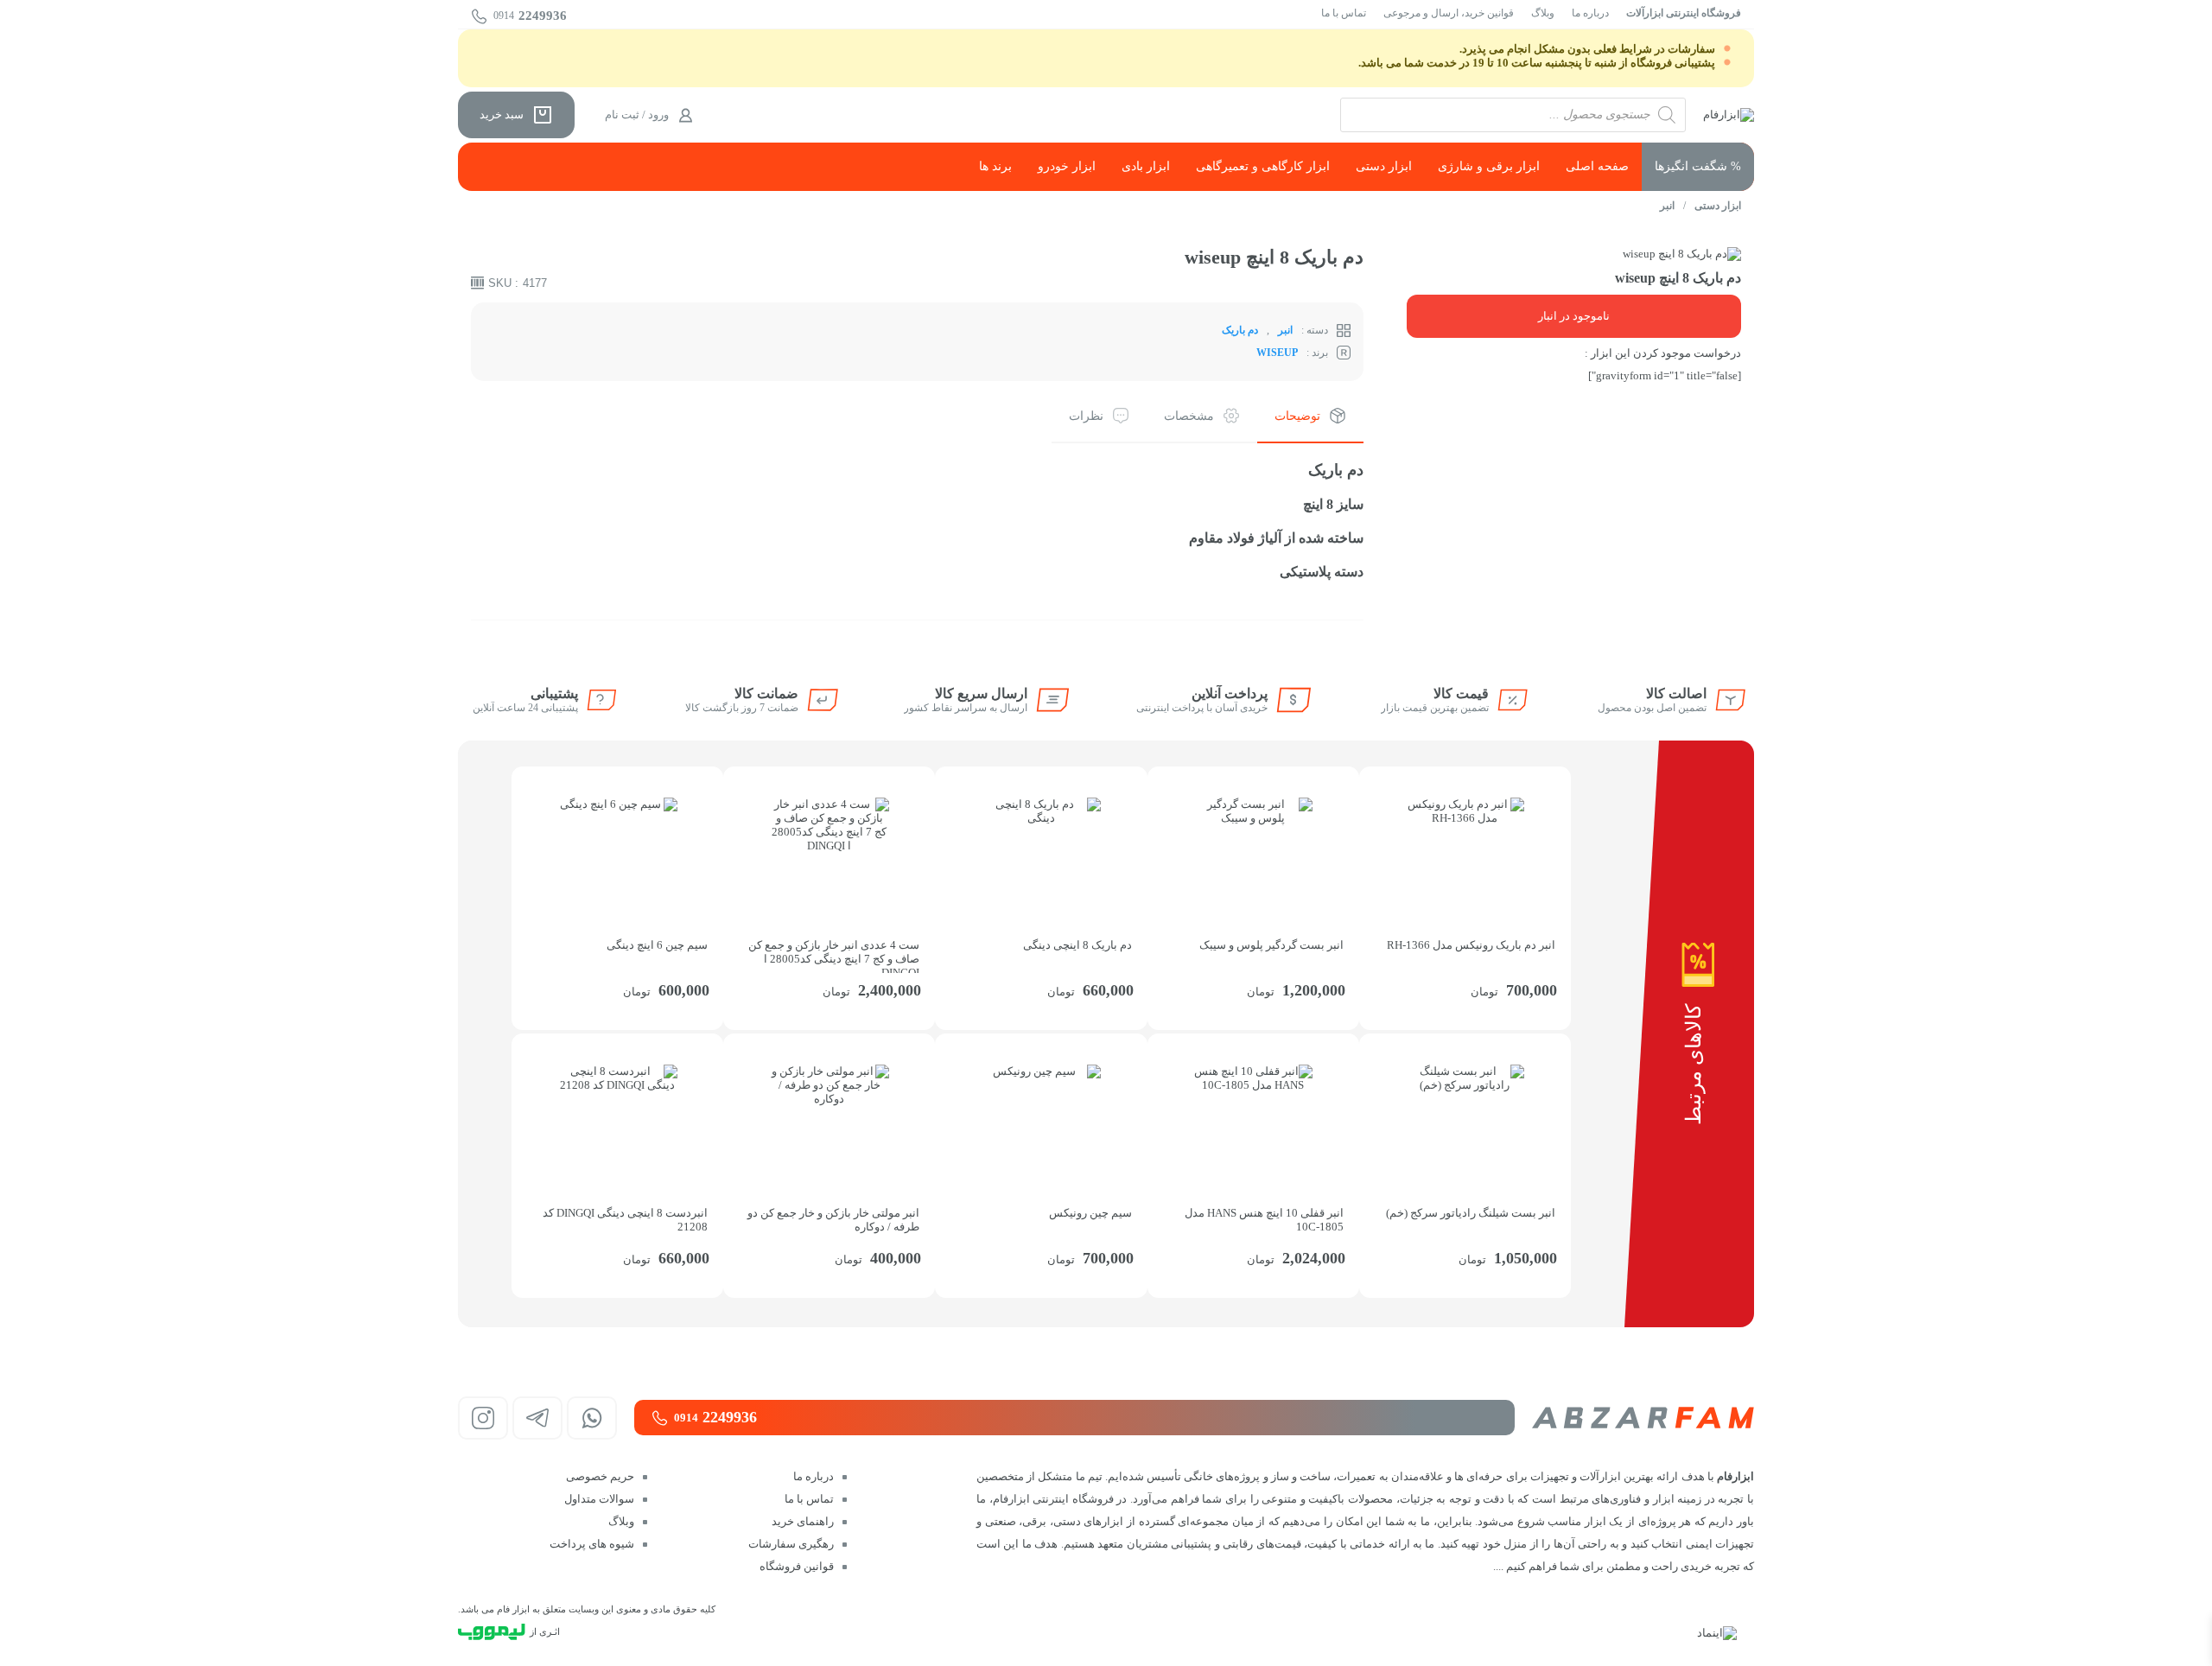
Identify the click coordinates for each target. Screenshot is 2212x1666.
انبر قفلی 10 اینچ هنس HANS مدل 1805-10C (1264, 1220)
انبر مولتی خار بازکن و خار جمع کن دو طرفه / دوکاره (833, 1220)
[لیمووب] (492, 1632)
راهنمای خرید (803, 1521)
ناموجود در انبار (1574, 316)
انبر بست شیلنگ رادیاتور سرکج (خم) (1471, 1213)
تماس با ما (1344, 13)
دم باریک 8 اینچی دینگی (1077, 945)
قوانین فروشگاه (797, 1566)
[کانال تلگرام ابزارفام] (537, 1418)
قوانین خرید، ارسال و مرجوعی (1449, 13)
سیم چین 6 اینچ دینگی (657, 945)
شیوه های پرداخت (592, 1544)
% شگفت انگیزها (1698, 166)
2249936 (530, 16)
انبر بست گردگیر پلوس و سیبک (1271, 945)
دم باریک (1240, 330)
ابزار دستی (1384, 166)
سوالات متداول (599, 1499)
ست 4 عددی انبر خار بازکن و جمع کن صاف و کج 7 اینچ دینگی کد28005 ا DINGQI (834, 956)
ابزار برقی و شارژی (1489, 166)
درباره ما (1590, 13)
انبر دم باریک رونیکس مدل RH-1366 (1471, 945)
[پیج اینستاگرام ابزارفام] (483, 1418)
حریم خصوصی (600, 1476)
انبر (1667, 206)
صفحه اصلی (1597, 166)
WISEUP (1277, 353)
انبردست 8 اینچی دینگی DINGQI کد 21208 (625, 1220)
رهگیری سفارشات (791, 1544)
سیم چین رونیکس (1090, 1213)
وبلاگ (1543, 13)
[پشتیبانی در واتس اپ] (592, 1418)
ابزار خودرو (1067, 166)
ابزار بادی (1146, 166)
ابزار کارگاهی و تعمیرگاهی (1263, 166)
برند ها (995, 166)
